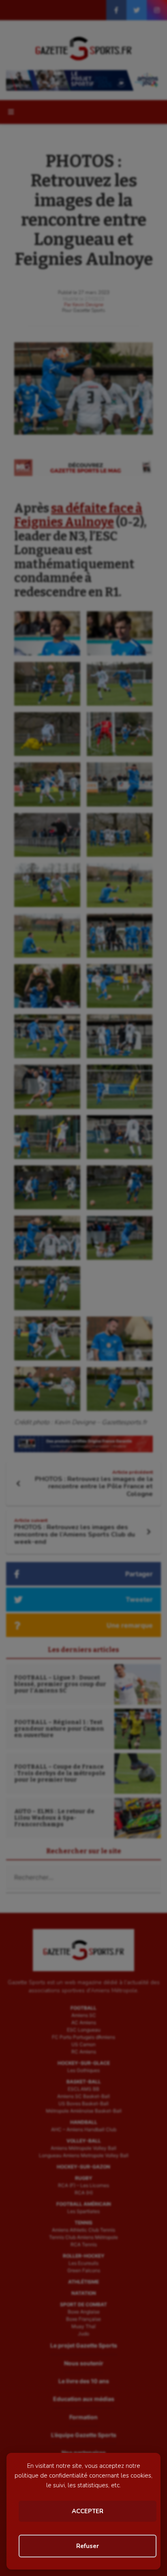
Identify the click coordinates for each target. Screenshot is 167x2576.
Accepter (88, 2511)
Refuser (88, 2546)
